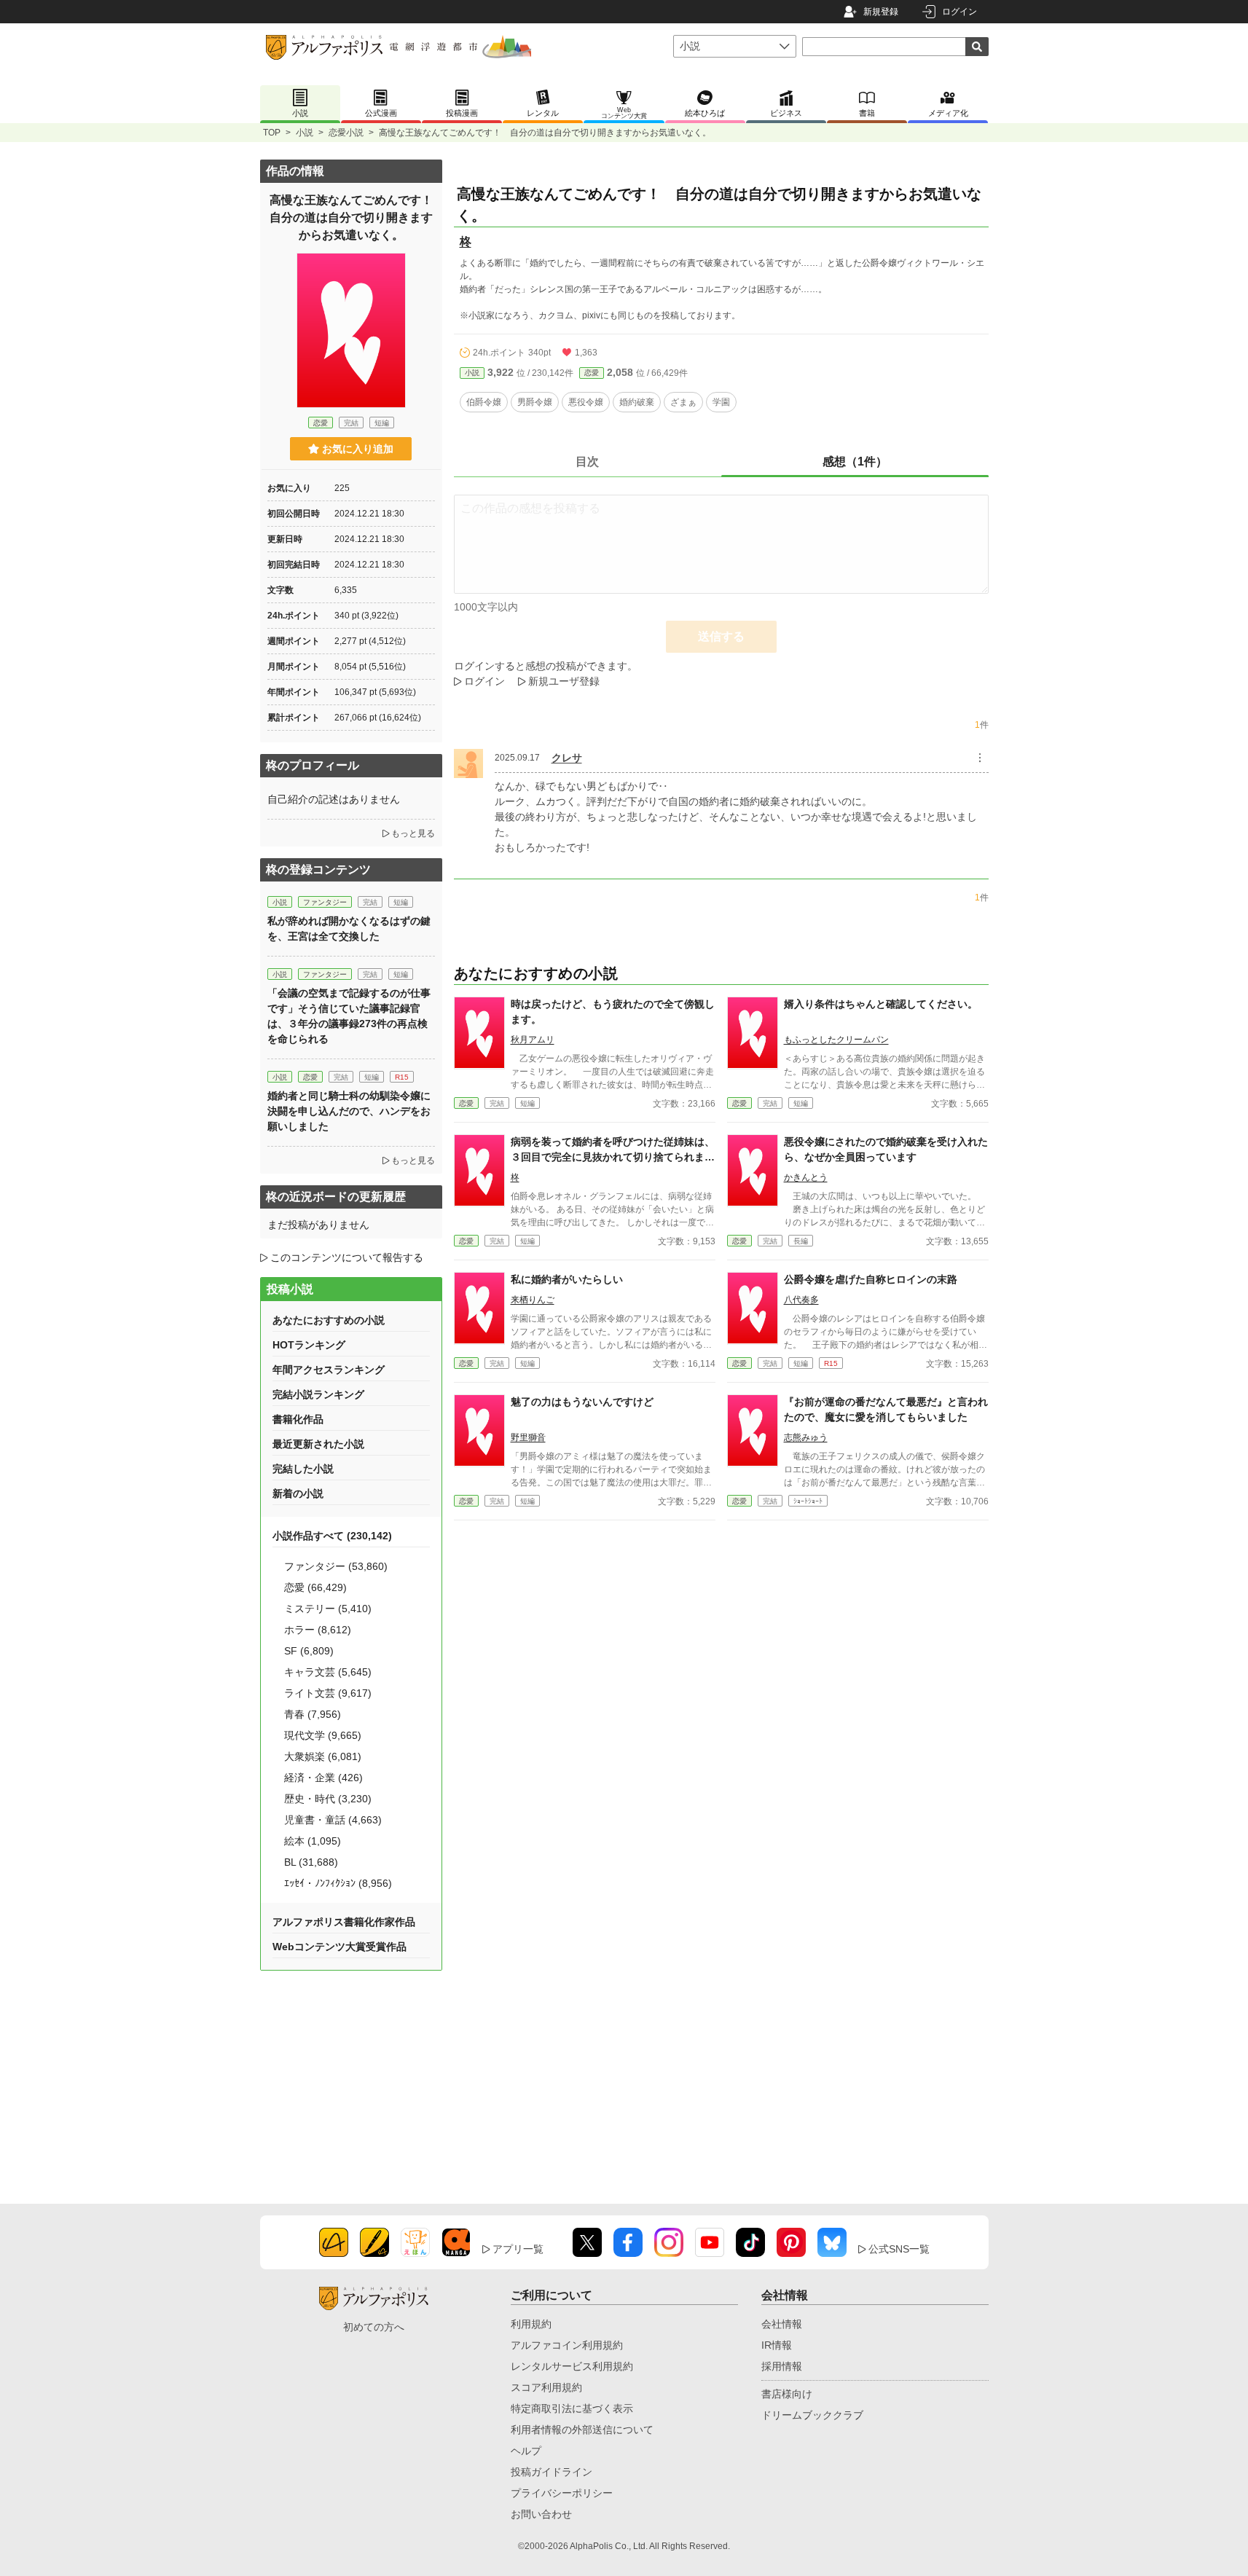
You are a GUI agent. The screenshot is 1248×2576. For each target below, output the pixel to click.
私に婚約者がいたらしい (567, 1279)
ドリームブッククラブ (812, 2415)
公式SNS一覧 (899, 2249)
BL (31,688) (311, 1862)
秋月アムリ (533, 1040)
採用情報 (782, 2366)
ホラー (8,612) (318, 1630)
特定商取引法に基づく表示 (572, 2408)
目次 (587, 462)
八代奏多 (801, 1300)
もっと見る (413, 833)
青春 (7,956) (313, 1714)
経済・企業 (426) (323, 1778)
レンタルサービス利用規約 (572, 2366)
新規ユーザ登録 (564, 681)
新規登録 (881, 12)
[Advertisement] (351, 2079)
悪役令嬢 (586, 402)
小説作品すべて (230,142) (332, 1536)
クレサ (567, 758)
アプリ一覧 (518, 2249)
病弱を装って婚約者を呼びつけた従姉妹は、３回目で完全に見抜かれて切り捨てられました (613, 1157)
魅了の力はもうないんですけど (582, 1402)
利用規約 (531, 2324)
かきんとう (806, 1177)
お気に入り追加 (358, 449)
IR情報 (777, 2345)
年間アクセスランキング (329, 1370)
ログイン (959, 12)
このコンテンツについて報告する (347, 1257)
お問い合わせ (541, 2514)
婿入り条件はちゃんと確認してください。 (881, 1004)
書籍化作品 (298, 1419)
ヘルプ (526, 2451)
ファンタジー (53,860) (336, 1566)
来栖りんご (533, 1300)
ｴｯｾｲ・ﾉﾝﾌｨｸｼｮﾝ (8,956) (338, 1883)
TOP (272, 133)
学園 (721, 402)
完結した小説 (303, 1469)
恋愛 (592, 373)
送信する (721, 636)
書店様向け (787, 2394)
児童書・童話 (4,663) (333, 1820)
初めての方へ (374, 2327)
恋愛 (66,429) (315, 1587)
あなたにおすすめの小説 (329, 1320)
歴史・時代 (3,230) (328, 1799)
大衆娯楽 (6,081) (323, 1756)
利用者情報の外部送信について (582, 2430)
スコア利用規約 (546, 2387)
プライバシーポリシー (562, 2493)
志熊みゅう (806, 1437)
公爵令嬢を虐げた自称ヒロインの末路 (871, 1279)
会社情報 (782, 2324)
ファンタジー (325, 902)
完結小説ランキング (318, 1394)
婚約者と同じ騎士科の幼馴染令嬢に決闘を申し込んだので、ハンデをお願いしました (349, 1111)
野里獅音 (528, 1437)
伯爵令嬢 (484, 402)
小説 (305, 133)
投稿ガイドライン (552, 2472)
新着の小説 (298, 1493)
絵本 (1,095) (313, 1841)
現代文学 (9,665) (323, 1735)
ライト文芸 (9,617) (328, 1693)
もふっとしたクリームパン (836, 1040)
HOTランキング (309, 1345)
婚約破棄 (637, 402)
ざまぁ (683, 402)
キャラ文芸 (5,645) (328, 1672)
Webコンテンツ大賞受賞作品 (340, 1947)
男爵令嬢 (535, 402)
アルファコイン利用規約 (567, 2345)
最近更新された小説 (318, 1444)
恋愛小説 (346, 133)
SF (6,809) (309, 1651)
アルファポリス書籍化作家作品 (344, 1922)
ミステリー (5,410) (328, 1609)
